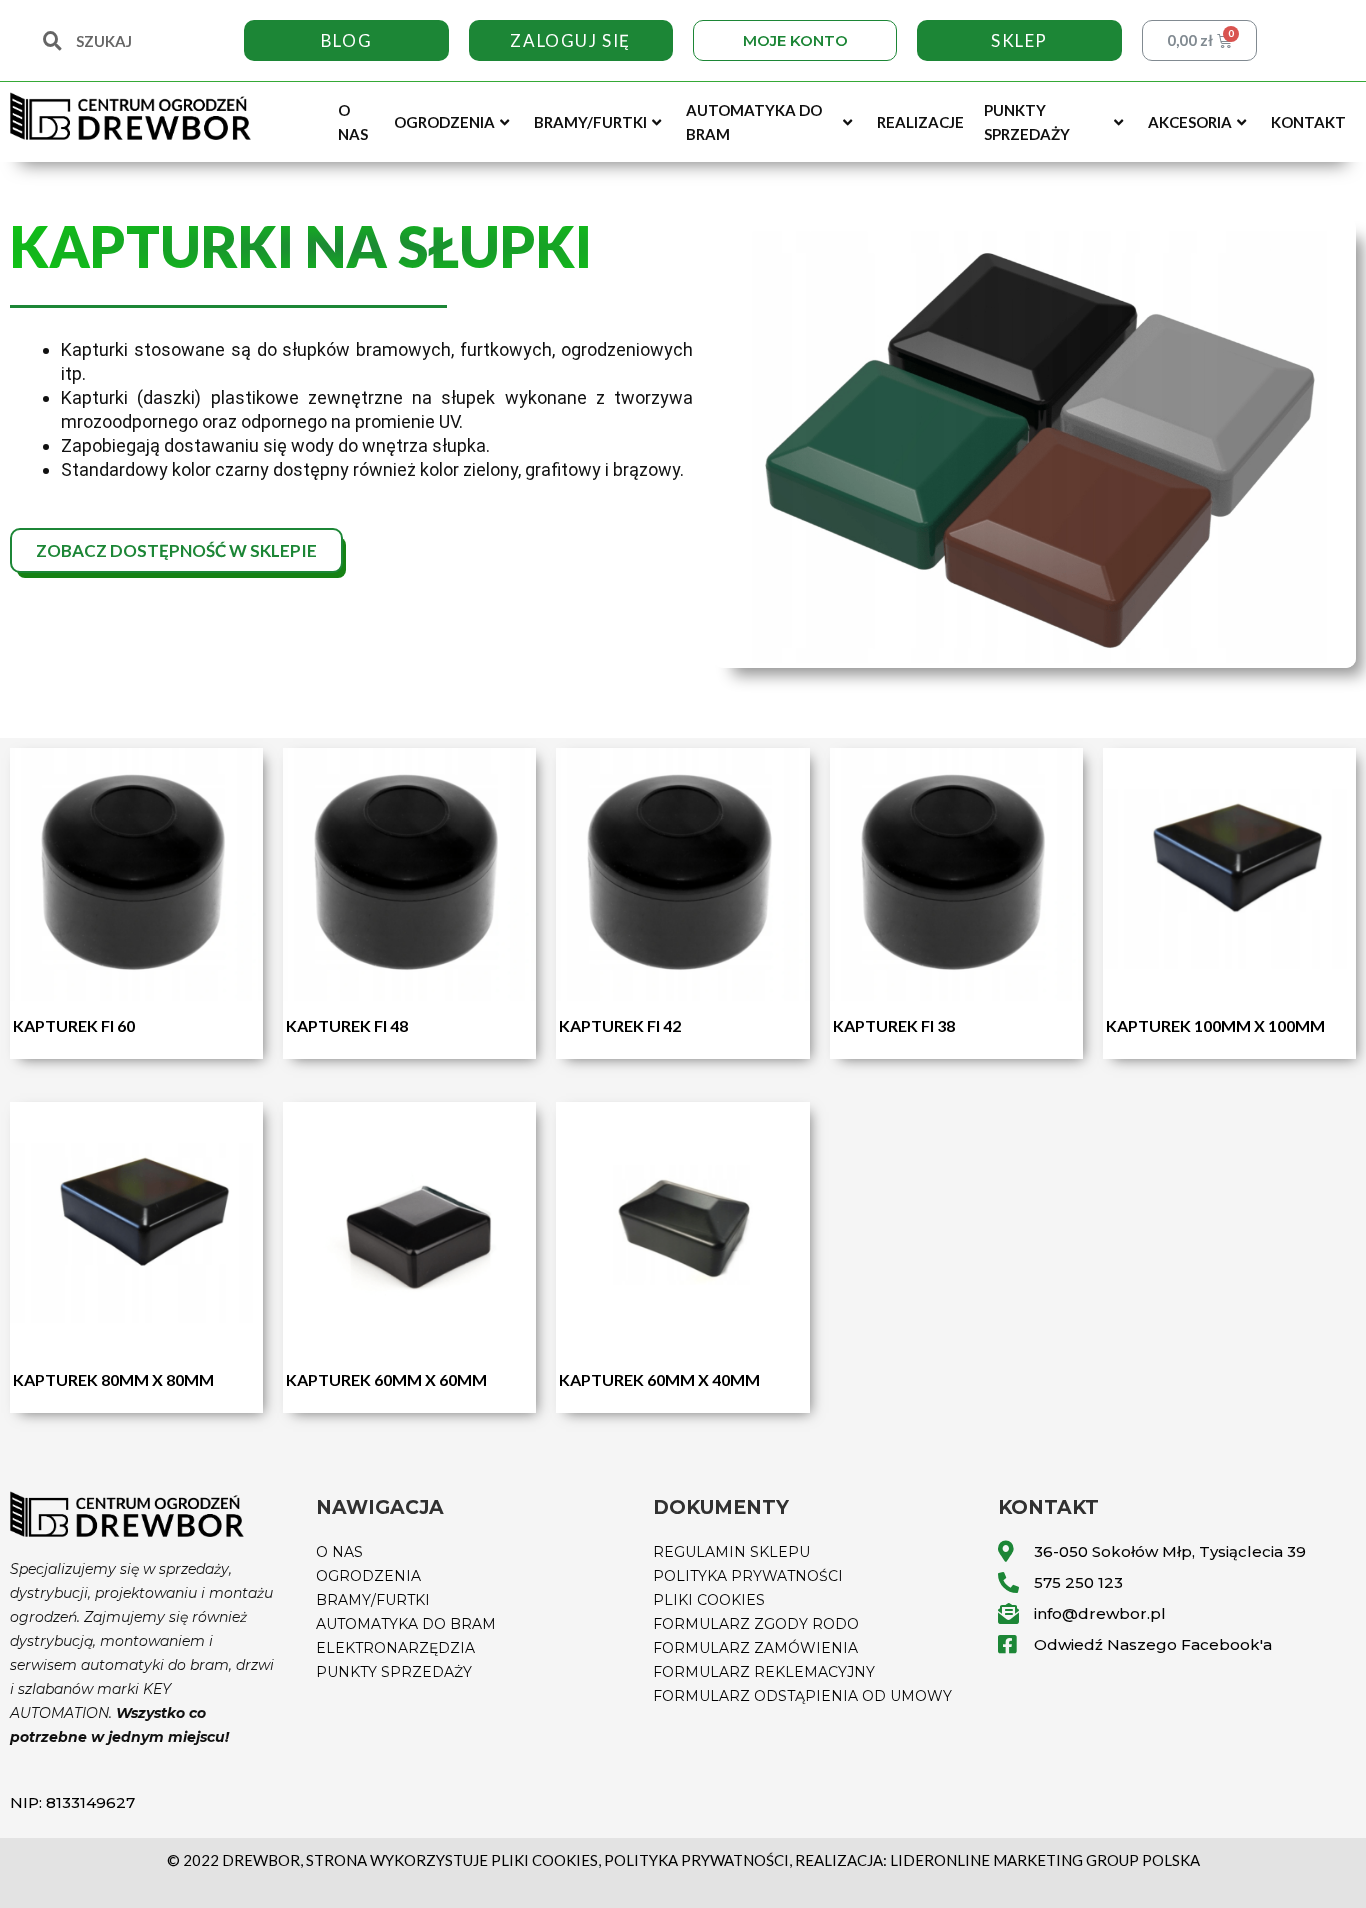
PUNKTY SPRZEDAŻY (394, 1672)
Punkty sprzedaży (1027, 122)
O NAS (339, 1552)
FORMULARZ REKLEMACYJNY (764, 1672)
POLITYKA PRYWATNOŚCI (748, 1576)
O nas (353, 122)
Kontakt (1308, 122)
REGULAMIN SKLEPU (731, 1552)
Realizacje (920, 122)
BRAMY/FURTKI (373, 1600)
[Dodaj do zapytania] (243, 826)
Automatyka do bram (754, 122)
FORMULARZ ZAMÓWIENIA (755, 1648)
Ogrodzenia (444, 122)
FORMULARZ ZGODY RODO (756, 1624)
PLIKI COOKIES (709, 1600)
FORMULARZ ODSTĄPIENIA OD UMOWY (802, 1696)
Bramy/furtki (590, 122)
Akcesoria (1190, 122)
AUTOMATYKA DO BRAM (406, 1624)
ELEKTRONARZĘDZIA (395, 1648)
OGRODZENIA (368, 1576)
